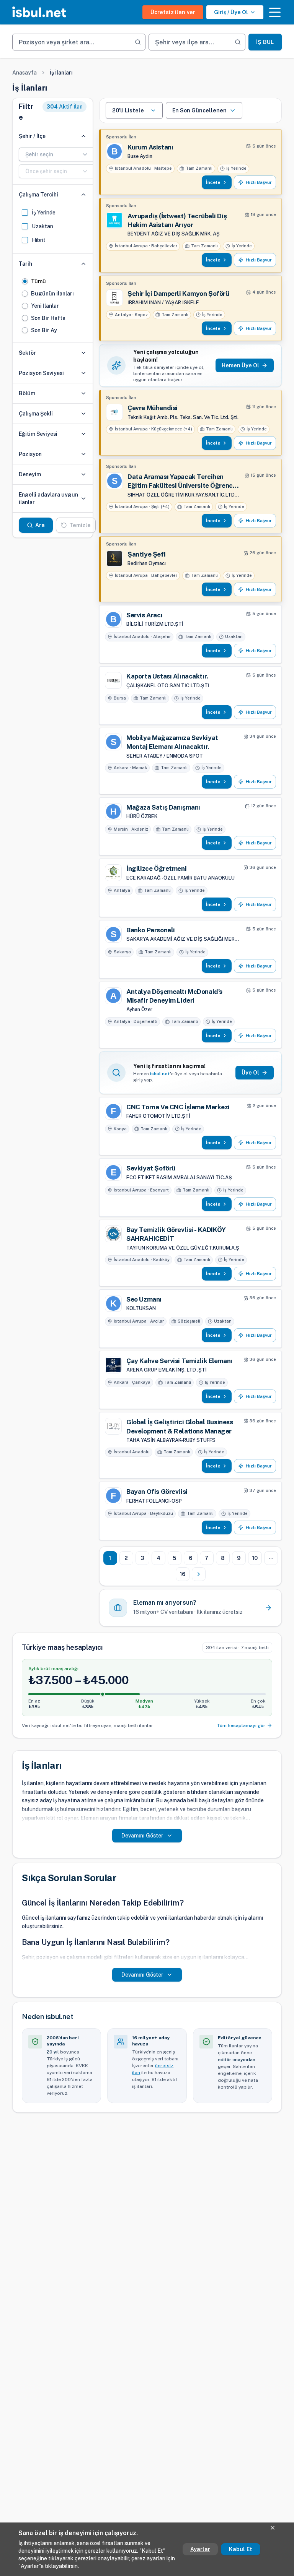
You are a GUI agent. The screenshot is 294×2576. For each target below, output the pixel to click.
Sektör (27, 353)
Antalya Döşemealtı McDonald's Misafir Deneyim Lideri (174, 996)
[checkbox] (25, 213)
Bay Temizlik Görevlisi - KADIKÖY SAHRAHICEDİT (176, 1234)
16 (183, 1574)
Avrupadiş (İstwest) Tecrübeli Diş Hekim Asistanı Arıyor (177, 220)
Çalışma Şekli (36, 414)
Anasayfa (24, 73)
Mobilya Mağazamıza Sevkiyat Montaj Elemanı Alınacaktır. (172, 742)
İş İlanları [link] (61, 73)
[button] (275, 12)
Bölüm (27, 393)
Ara (40, 525)
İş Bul (265, 42)
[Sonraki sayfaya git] (199, 1574)
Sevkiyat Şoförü (151, 1168)
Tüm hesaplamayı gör (241, 1725)
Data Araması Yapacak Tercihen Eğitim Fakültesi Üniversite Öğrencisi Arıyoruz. (183, 482)
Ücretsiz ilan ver (173, 12)
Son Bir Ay (44, 330)
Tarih (25, 264)
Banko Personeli (151, 930)
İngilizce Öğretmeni (156, 868)
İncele (213, 182)
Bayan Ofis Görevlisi (157, 1492)
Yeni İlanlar (45, 306)
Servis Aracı (144, 615)
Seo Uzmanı (144, 1299)
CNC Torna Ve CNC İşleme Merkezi (178, 1107)
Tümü (38, 281)
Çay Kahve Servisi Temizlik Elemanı (179, 1361)
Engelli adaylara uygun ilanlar (48, 498)
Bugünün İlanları (52, 294)
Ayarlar (200, 2549)
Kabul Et (241, 2549)
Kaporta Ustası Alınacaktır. (167, 676)
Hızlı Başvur (259, 182)
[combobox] (57, 154)
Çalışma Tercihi (38, 195)
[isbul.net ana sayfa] (39, 12)
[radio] (25, 281)
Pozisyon (30, 454)
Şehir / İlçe (32, 136)
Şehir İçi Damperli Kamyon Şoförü (178, 294)
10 (255, 1558)
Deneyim (30, 474)
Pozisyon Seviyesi (41, 373)
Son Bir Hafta (48, 318)
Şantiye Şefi (146, 554)
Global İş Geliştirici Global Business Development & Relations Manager (180, 1426)
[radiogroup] (53, 306)
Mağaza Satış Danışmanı (163, 807)
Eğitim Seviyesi (38, 434)
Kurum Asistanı (150, 147)
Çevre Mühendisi (153, 408)
